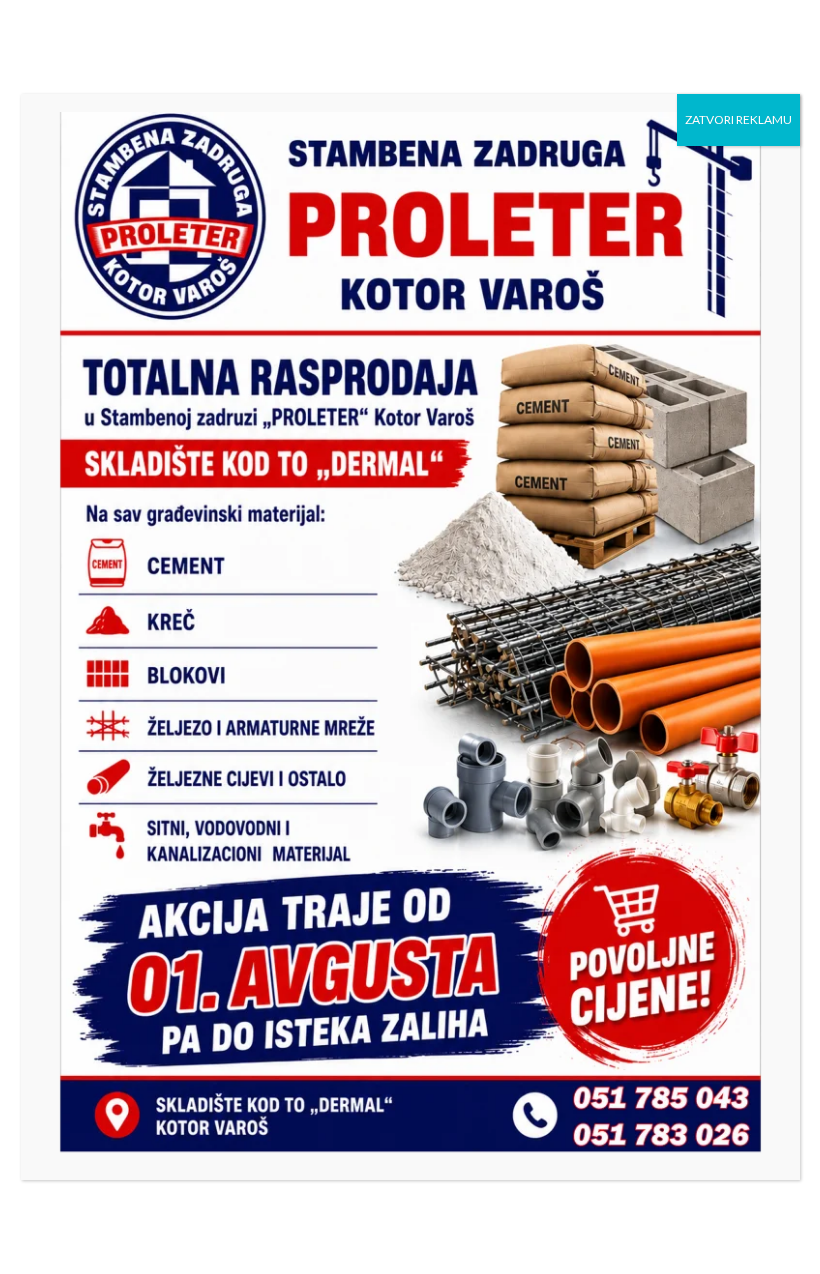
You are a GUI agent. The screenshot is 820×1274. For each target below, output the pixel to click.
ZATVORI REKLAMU (738, 119)
